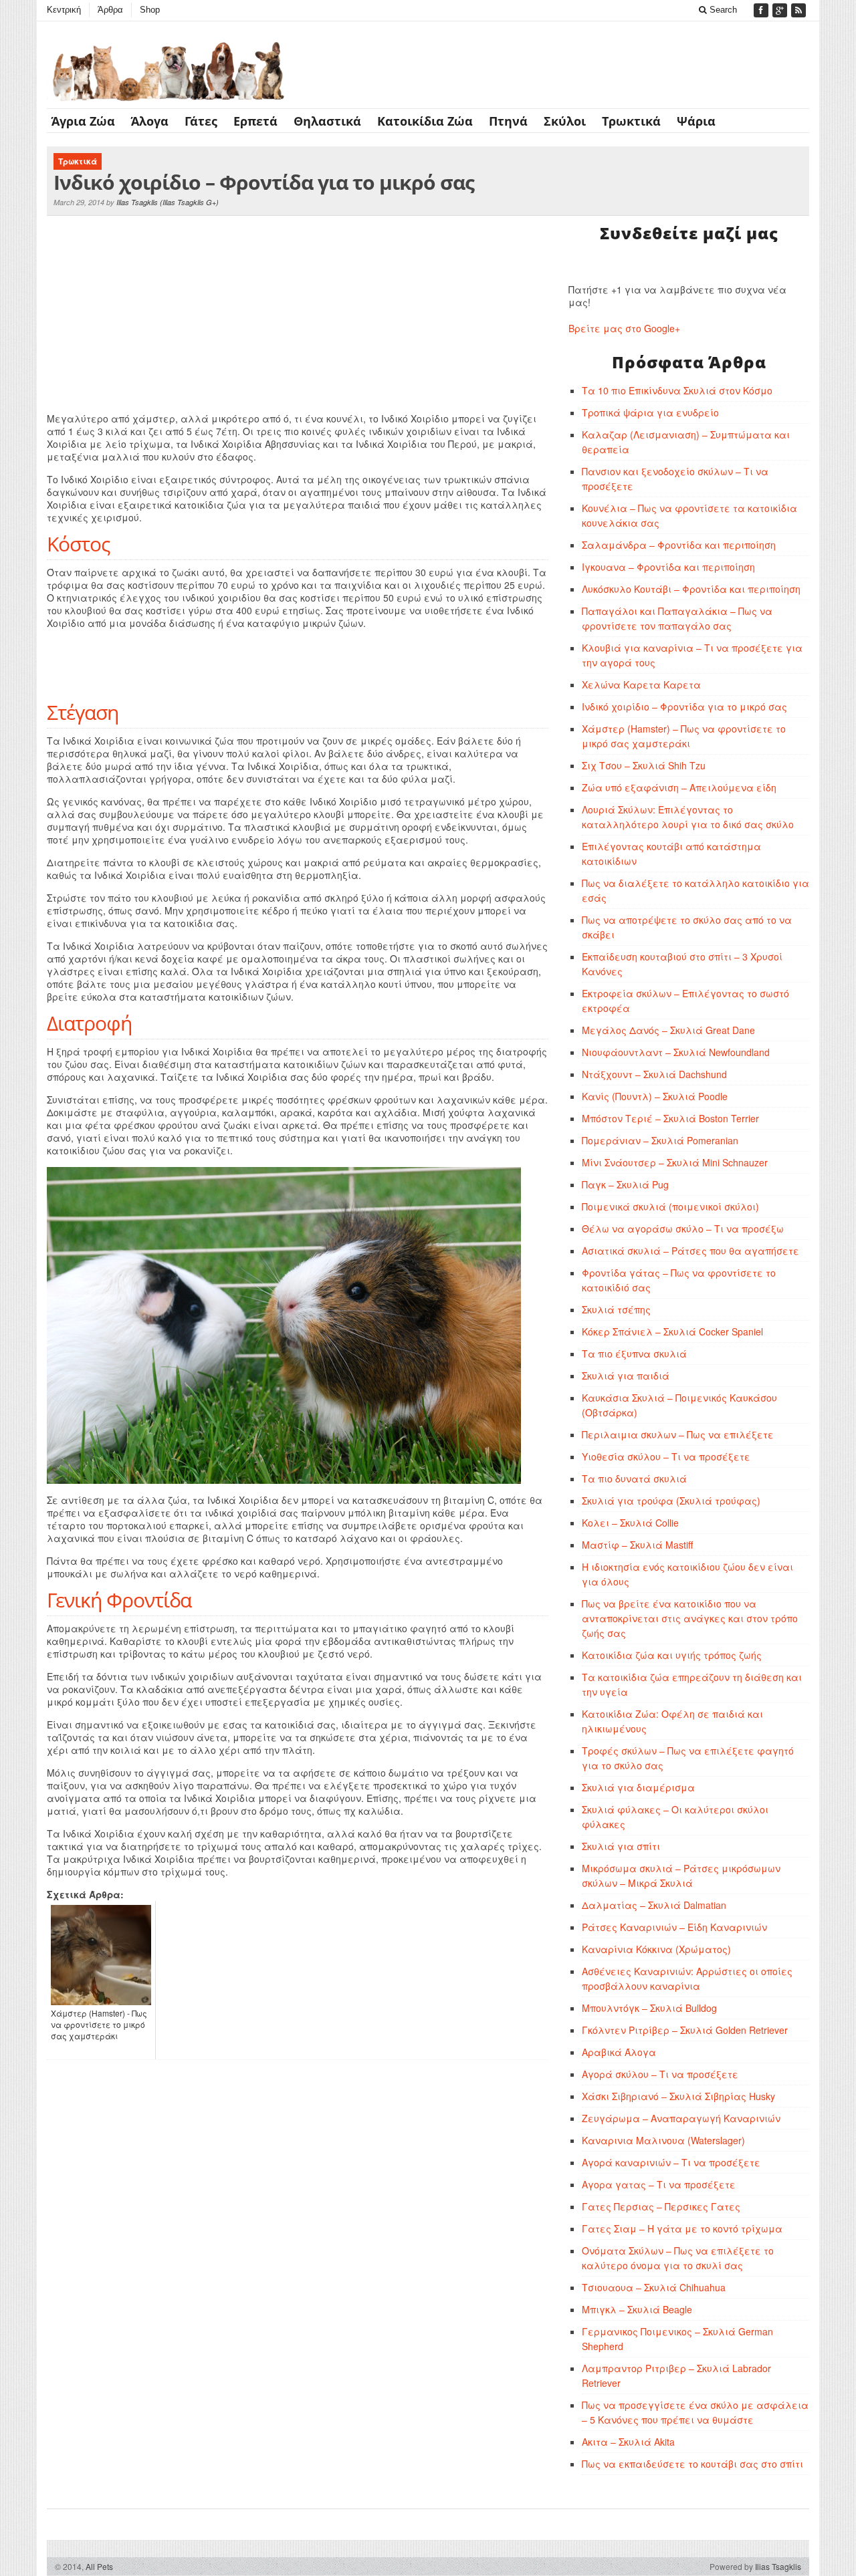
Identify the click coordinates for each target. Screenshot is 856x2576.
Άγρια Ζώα (83, 121)
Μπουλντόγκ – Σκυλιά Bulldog (649, 2008)
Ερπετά (255, 121)
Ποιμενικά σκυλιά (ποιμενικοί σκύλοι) (670, 1206)
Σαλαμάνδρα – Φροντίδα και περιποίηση (679, 545)
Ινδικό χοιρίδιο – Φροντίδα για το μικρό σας (684, 706)
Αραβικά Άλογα (619, 2052)
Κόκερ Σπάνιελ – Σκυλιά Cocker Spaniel (672, 1331)
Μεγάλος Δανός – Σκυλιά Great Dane (668, 1030)
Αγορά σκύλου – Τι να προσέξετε (660, 2074)
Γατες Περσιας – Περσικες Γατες (661, 2206)
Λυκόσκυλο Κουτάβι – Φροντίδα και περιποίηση (691, 589)
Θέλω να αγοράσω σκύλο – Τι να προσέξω (683, 1229)
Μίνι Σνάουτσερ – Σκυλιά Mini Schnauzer (675, 1162)
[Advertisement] (184, 316)
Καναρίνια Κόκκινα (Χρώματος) (656, 1949)
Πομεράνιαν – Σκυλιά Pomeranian (660, 1140)
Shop (150, 10)
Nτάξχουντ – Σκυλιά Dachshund (654, 1074)
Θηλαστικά (327, 121)
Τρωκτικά (631, 121)
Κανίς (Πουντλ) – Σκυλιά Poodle (655, 1096)
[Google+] (781, 10)
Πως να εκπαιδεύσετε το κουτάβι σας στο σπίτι (692, 2464)
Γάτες (201, 121)
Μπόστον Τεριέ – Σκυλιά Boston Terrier (670, 1118)
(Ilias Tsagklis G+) (189, 202)
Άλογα (150, 121)
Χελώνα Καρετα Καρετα (641, 684)
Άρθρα (110, 10)
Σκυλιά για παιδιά (626, 1376)
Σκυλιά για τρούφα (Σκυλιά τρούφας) (671, 1501)
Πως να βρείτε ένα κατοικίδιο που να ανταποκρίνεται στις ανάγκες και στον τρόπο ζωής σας (690, 1618)
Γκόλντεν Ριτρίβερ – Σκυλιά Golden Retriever (685, 2030)
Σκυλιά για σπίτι (621, 1846)
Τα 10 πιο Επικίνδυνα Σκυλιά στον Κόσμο (677, 390)
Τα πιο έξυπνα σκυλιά (634, 1354)
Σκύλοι (565, 121)
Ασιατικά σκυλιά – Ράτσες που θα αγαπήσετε (690, 1251)
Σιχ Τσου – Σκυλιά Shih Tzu (644, 765)
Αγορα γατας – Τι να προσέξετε (659, 2184)
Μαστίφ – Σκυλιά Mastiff (637, 1545)
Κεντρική (64, 10)
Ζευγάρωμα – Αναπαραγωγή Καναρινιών (681, 2118)
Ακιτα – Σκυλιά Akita (628, 2442)
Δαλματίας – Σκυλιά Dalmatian (654, 1905)
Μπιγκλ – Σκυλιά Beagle (637, 2309)
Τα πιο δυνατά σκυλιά (634, 1478)
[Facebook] (762, 10)
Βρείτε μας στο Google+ (624, 328)
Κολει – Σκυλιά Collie (630, 1523)
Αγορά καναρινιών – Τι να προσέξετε (671, 2162)
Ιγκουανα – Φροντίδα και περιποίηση (668, 567)
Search (722, 10)
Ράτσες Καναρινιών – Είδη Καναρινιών (674, 1927)
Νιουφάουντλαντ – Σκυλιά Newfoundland (676, 1052)
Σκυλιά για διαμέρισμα (638, 1787)
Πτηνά (508, 121)
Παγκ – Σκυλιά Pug (625, 1184)
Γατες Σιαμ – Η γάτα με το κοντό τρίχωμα (682, 2228)
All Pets (99, 2566)
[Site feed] (800, 10)
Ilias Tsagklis (137, 202)
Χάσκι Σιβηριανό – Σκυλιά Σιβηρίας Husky (678, 2096)
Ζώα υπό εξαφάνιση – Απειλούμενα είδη (679, 787)
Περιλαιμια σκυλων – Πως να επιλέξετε (678, 1434)
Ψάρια (696, 121)
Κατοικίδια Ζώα (425, 121)
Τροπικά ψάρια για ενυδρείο (650, 412)
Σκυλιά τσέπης (616, 1309)
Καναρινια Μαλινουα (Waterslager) (663, 2140)
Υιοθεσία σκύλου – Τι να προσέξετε (666, 1456)
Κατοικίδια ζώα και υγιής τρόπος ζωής (672, 1655)
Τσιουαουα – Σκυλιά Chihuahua (654, 2287)
